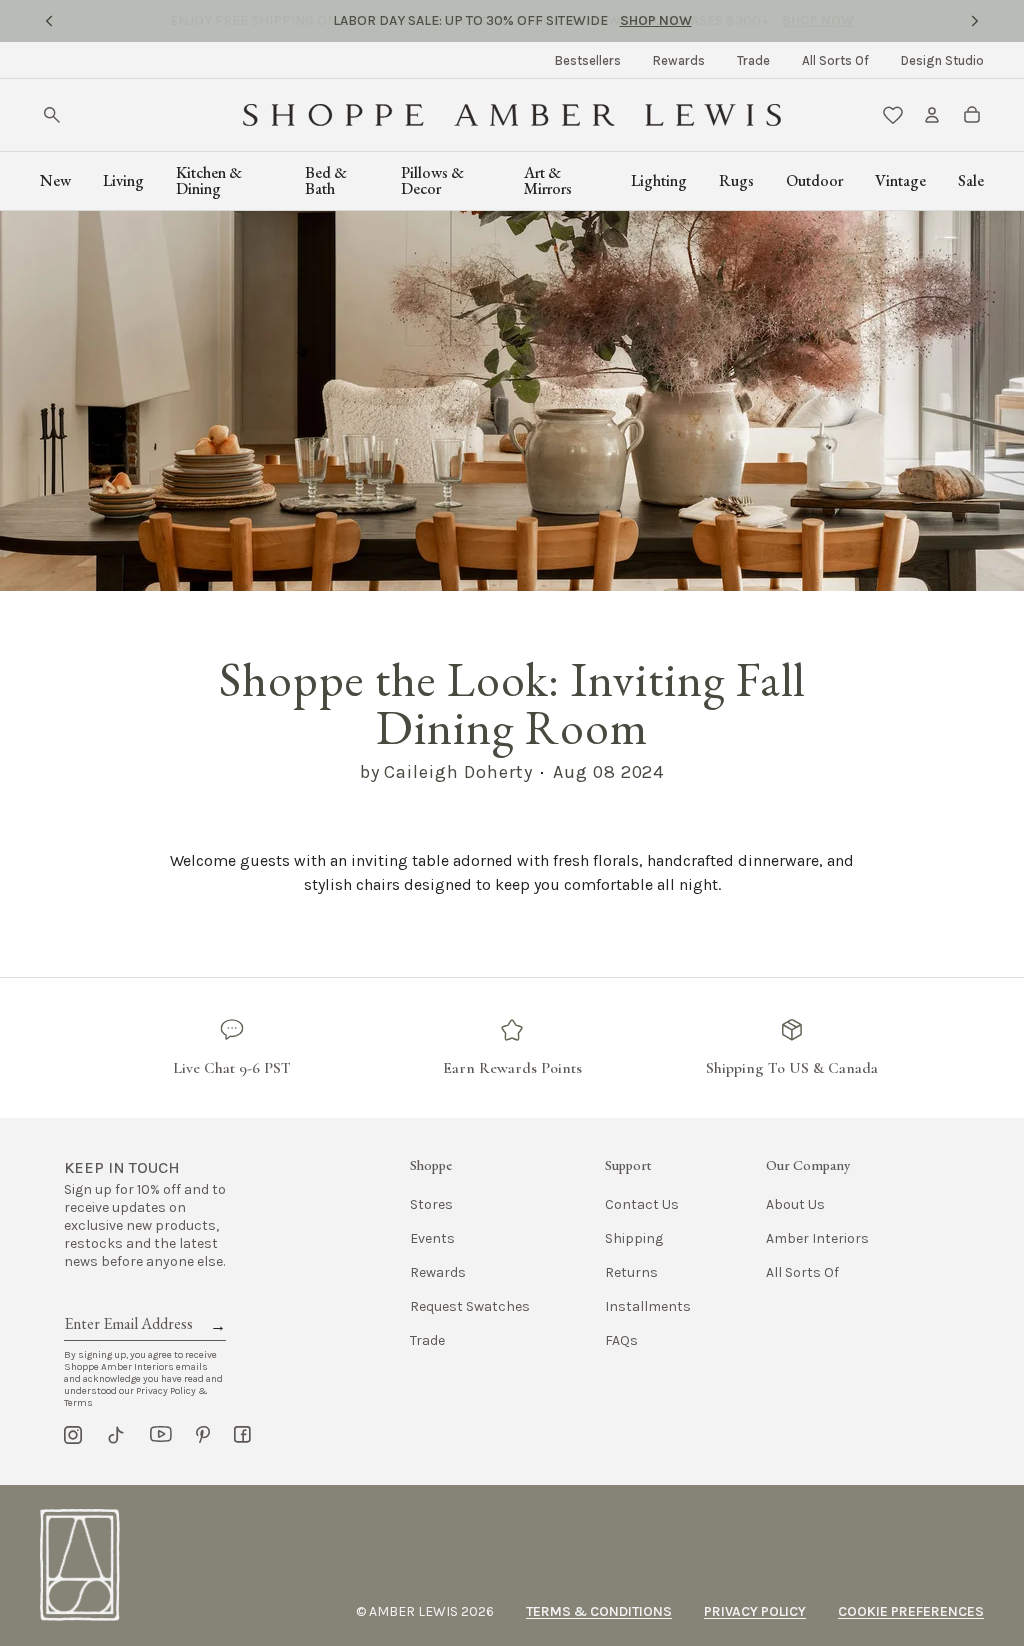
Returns (631, 1272)
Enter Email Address (127, 1301)
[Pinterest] (203, 1435)
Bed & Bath (326, 180)
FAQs (621, 1340)
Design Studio (942, 60)
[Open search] (52, 115)
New (55, 180)
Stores (431, 1204)
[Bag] (972, 115)
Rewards (679, 60)
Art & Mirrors (548, 180)
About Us (795, 1204)
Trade (753, 60)
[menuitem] (588, 60)
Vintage (900, 180)
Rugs (736, 180)
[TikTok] (116, 1435)
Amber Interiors (817, 1238)
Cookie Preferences (911, 1611)
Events (432, 1238)
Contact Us (642, 1204)
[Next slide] (975, 21)
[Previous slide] (49, 21)
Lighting (659, 180)
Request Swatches (470, 1306)
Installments (648, 1306)
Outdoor (814, 180)
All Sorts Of (835, 60)
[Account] (932, 115)
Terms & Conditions (599, 1611)
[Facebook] (242, 1435)
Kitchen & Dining (209, 180)
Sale (971, 180)
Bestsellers (588, 60)
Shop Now (656, 20)
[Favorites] (893, 115)
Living (123, 180)
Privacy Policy (755, 1611)
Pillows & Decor (432, 180)
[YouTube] (161, 1435)
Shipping (634, 1238)
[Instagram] (73, 1435)
